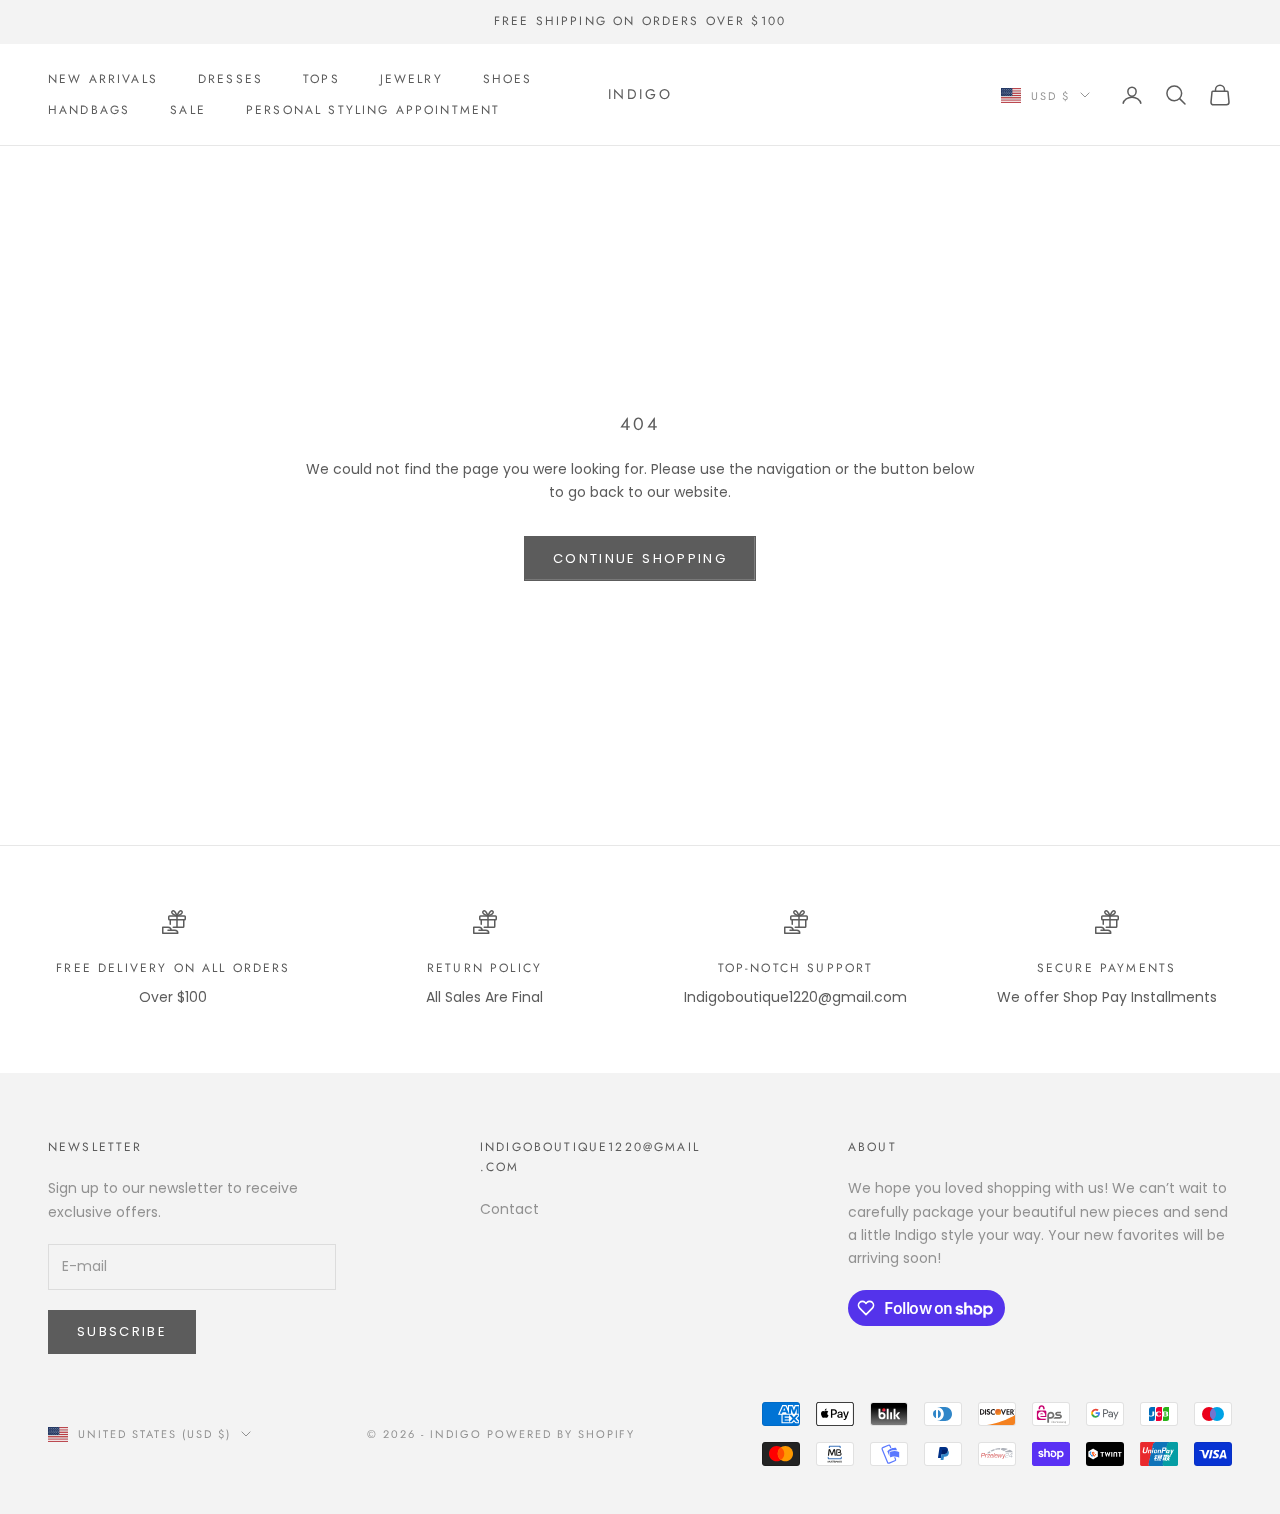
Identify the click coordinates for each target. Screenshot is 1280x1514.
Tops (321, 79)
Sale (188, 110)
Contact (509, 1209)
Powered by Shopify (561, 1434)
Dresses (230, 79)
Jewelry (411, 79)
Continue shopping (640, 558)
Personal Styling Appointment (373, 110)
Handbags (89, 110)
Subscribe (122, 1331)
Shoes (508, 79)
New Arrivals (103, 79)
